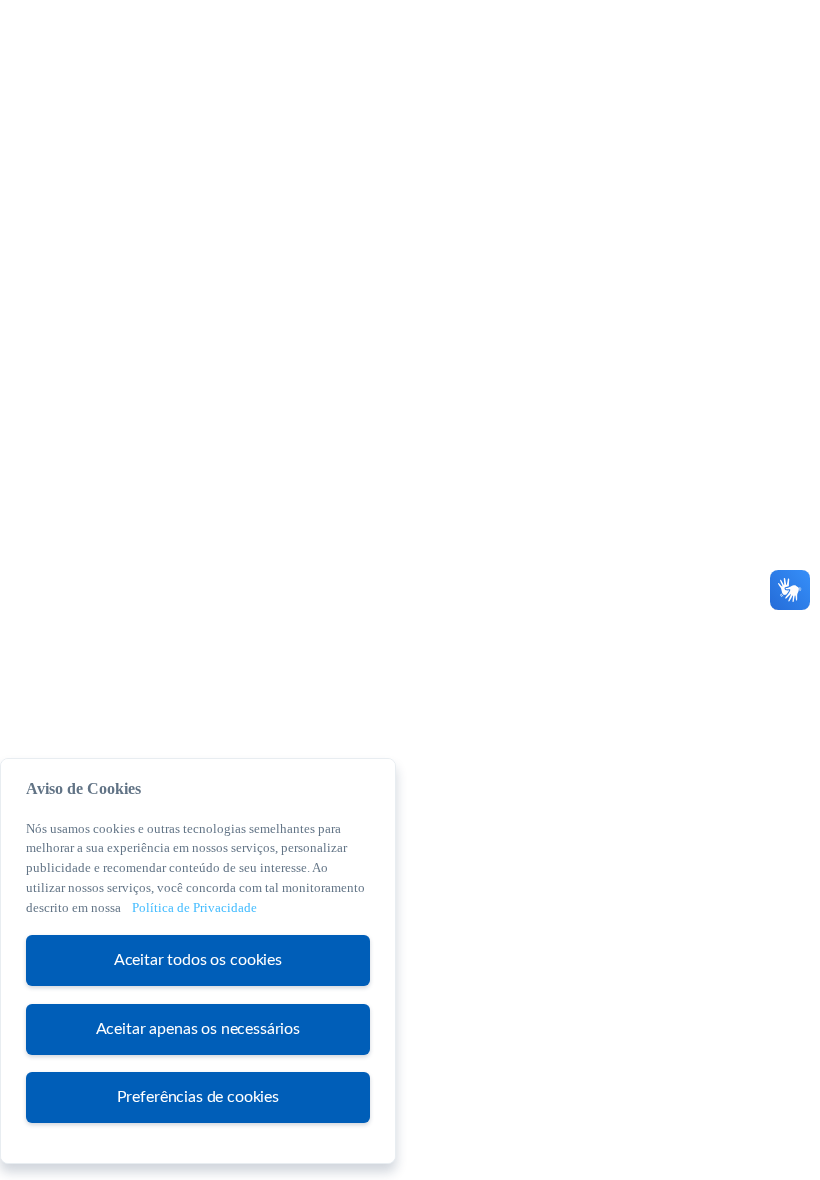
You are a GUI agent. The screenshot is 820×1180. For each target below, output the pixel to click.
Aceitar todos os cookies (198, 960)
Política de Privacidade (194, 907)
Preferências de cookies (198, 1097)
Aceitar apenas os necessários (198, 1029)
